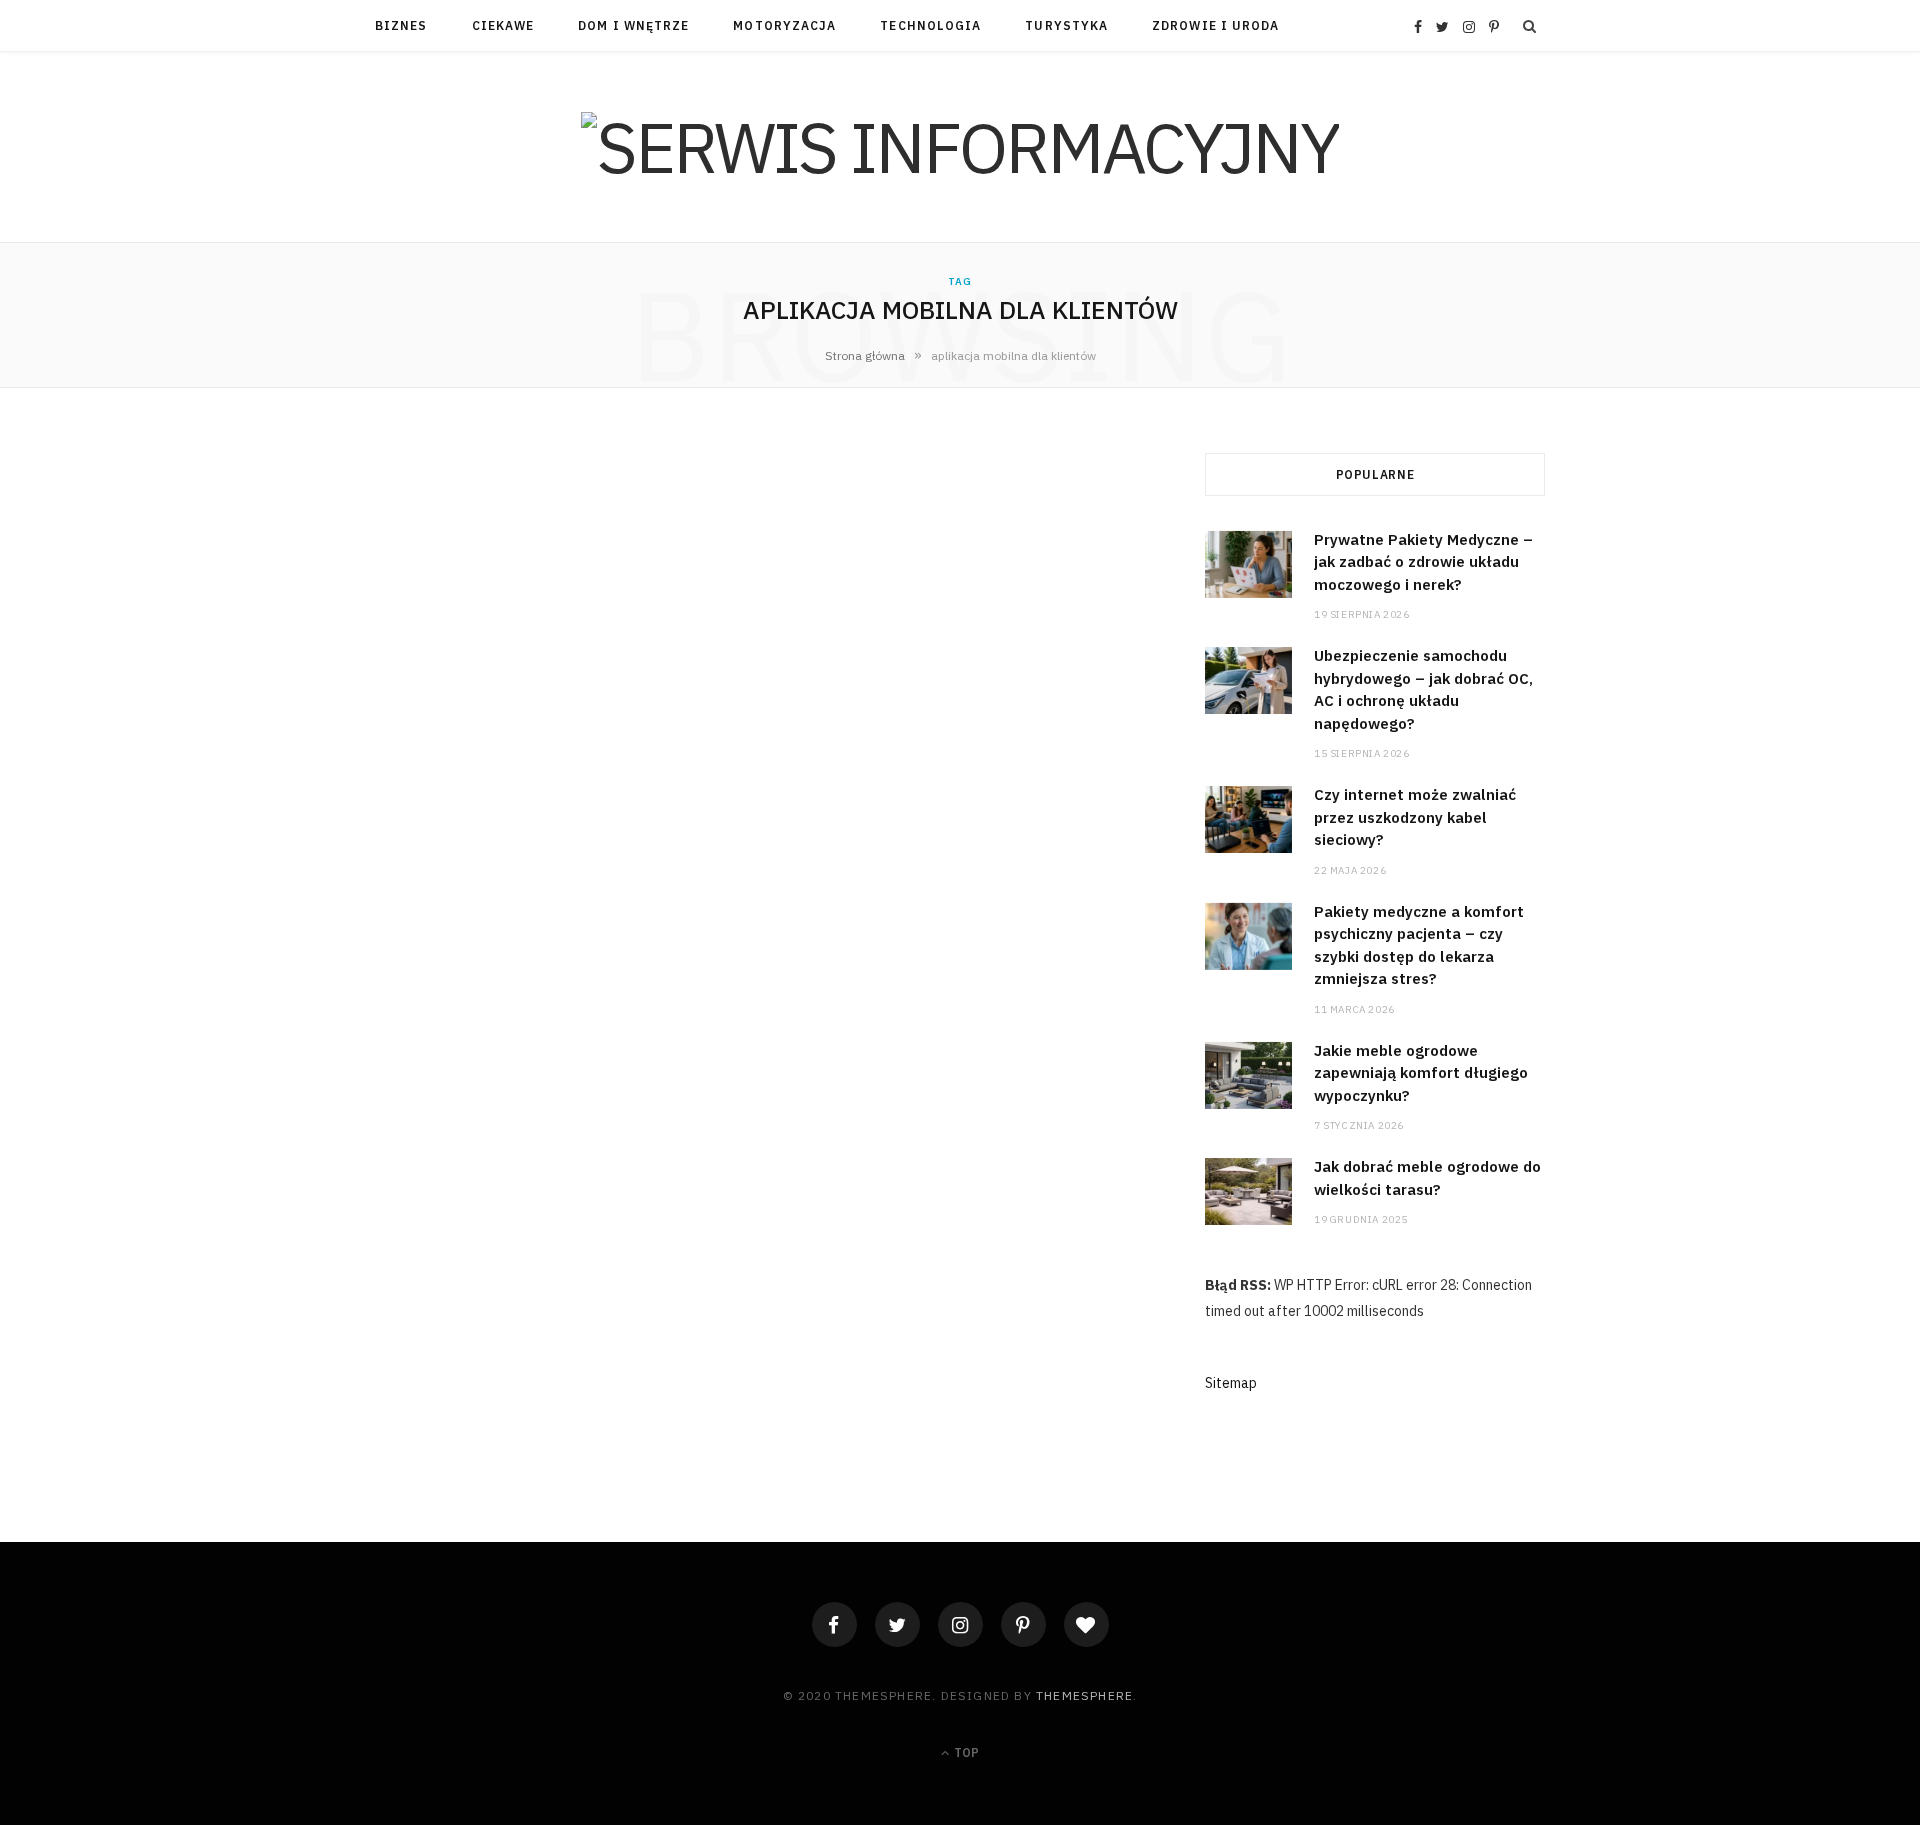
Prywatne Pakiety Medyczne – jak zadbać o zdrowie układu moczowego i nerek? (1423, 562)
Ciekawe (503, 25)
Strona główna (865, 355)
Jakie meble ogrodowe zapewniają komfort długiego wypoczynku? (1421, 1073)
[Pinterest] (1023, 1624)
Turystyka (1066, 25)
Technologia (930, 25)
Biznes (401, 25)
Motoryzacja (784, 25)
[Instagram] (960, 1624)
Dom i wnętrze (633, 25)
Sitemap (1231, 1383)
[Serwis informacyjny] (960, 147)
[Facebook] (834, 1624)
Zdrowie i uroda (1215, 25)
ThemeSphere (1084, 1695)
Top (965, 1752)
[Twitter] (897, 1624)
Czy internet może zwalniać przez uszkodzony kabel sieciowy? (1415, 817)
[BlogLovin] (1086, 1624)
